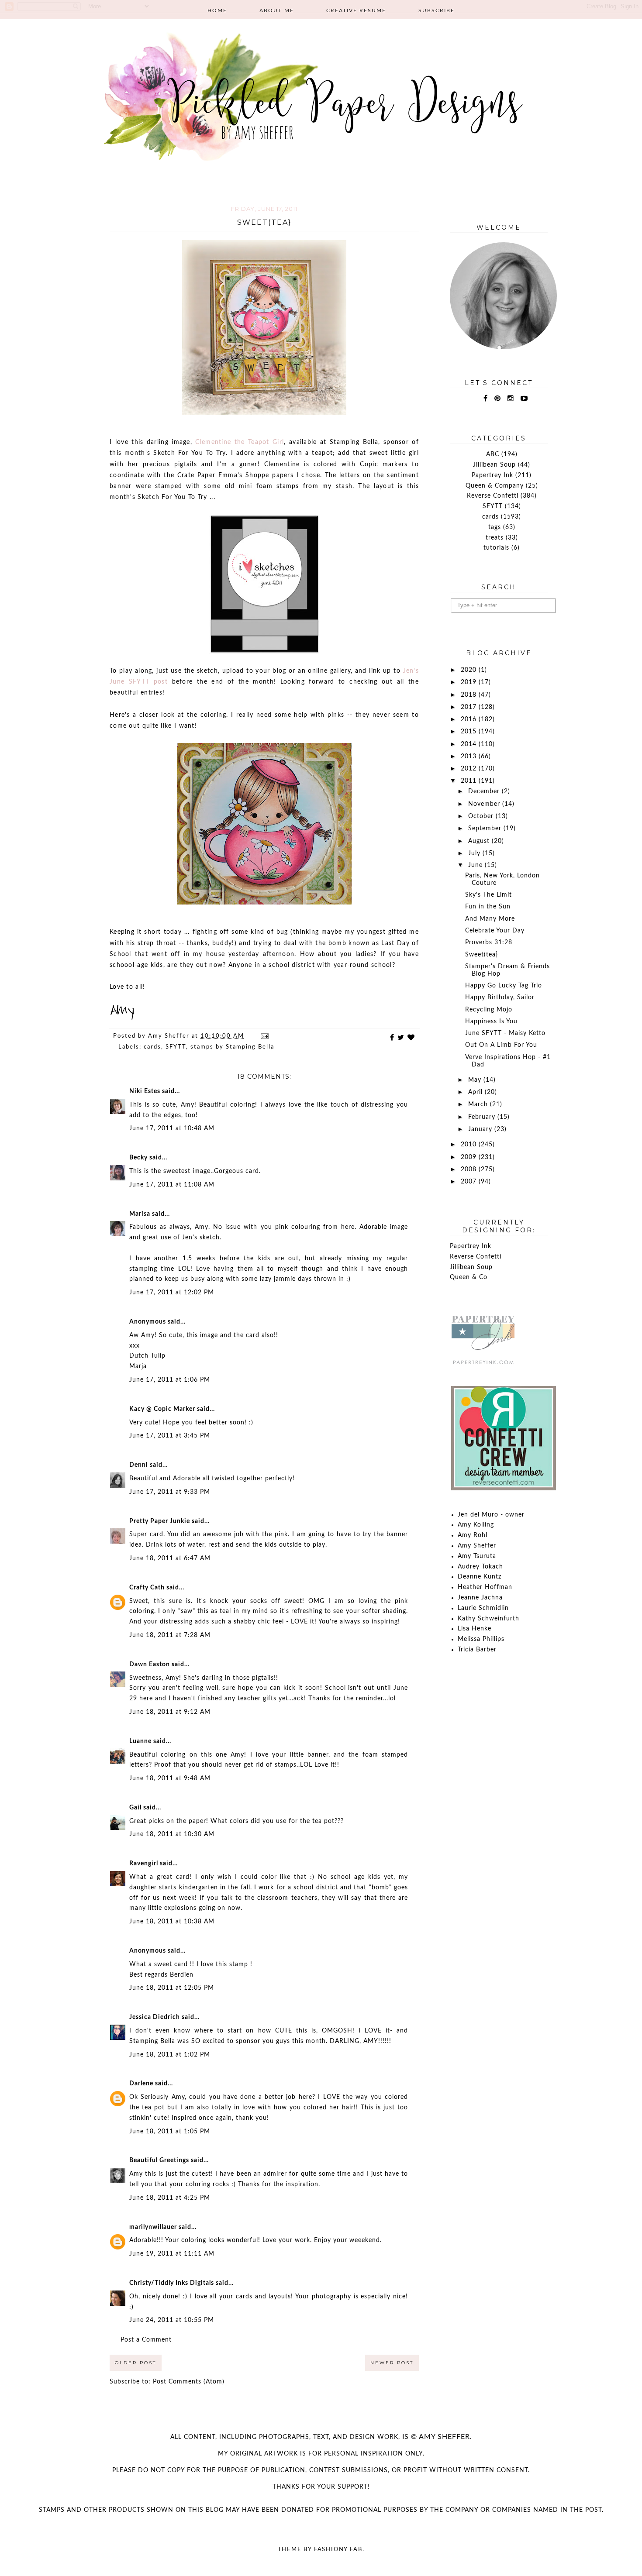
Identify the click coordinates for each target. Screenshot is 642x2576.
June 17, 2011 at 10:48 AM (172, 1128)
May (476, 1080)
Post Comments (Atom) (189, 2382)
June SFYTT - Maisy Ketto (505, 1033)
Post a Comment (146, 2340)
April (476, 1092)
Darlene (141, 2084)
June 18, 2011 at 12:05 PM (172, 1988)
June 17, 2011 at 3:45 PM (170, 1436)
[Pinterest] (498, 399)
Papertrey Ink (492, 475)
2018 (470, 695)
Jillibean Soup (494, 465)
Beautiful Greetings (159, 2160)
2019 (470, 682)
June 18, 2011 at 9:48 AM (170, 1778)
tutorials (496, 548)
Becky (138, 1158)
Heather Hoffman (485, 1587)
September (486, 829)
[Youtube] (524, 399)
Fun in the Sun (488, 907)
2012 (470, 769)
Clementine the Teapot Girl (240, 442)
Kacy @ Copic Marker (162, 1409)
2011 (470, 781)
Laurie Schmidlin (483, 1608)
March (479, 1104)
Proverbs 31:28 (489, 942)
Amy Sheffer (477, 1546)
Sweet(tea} (481, 955)
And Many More (490, 919)
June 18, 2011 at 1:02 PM (170, 2055)
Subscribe (437, 10)
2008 (470, 1169)
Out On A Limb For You (501, 1045)
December (485, 791)
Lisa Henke (475, 1629)
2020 (470, 670)
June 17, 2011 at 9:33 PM (170, 1492)
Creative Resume (356, 10)
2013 (470, 757)
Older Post (136, 2363)
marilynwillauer (153, 2227)
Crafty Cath (147, 1588)
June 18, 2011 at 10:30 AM (172, 1834)
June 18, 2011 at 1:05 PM (170, 2132)
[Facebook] (486, 399)
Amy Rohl (473, 1535)
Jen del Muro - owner (491, 1515)
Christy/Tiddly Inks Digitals (172, 2283)
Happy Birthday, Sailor (500, 997)
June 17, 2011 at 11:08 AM (172, 1185)
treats (495, 538)
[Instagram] (511, 399)
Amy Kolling (476, 1525)
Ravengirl (144, 1864)
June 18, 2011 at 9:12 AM (170, 1712)
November (485, 804)
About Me (277, 10)
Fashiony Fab (338, 2550)
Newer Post (392, 2363)
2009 (470, 1157)
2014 (470, 744)
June (476, 865)
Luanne (140, 1741)
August (480, 841)
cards (152, 1047)
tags (495, 527)
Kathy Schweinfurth (488, 1619)
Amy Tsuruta (477, 1556)
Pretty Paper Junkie (160, 1521)
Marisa (140, 1214)
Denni (139, 1465)
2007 (470, 1182)
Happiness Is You (491, 1021)
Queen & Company (495, 486)
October (482, 816)
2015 (470, 732)
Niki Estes (145, 1091)
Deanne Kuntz (480, 1577)
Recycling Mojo (489, 1010)
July (475, 853)
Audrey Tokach (480, 1567)
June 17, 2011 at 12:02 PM (172, 1293)
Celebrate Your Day (495, 931)
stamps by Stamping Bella (232, 1047)
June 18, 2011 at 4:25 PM (170, 2198)
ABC (493, 454)
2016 (470, 719)
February (483, 1117)
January (481, 1129)
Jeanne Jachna (480, 1598)
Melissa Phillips (481, 1639)
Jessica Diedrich (155, 2017)
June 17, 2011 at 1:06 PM (170, 1380)
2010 (470, 1145)
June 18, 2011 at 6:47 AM (170, 1558)
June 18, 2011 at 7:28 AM (170, 1635)
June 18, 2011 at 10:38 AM (172, 1922)
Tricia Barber (477, 1650)
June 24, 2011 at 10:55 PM (172, 2320)
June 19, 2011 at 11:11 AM (172, 2254)
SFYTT (176, 1047)
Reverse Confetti (493, 496)
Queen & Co (469, 1277)
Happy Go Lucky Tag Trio (504, 986)
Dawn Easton (150, 1665)
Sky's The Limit (488, 895)
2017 (470, 707)
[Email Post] (264, 1036)
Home (217, 10)
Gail (135, 1808)
